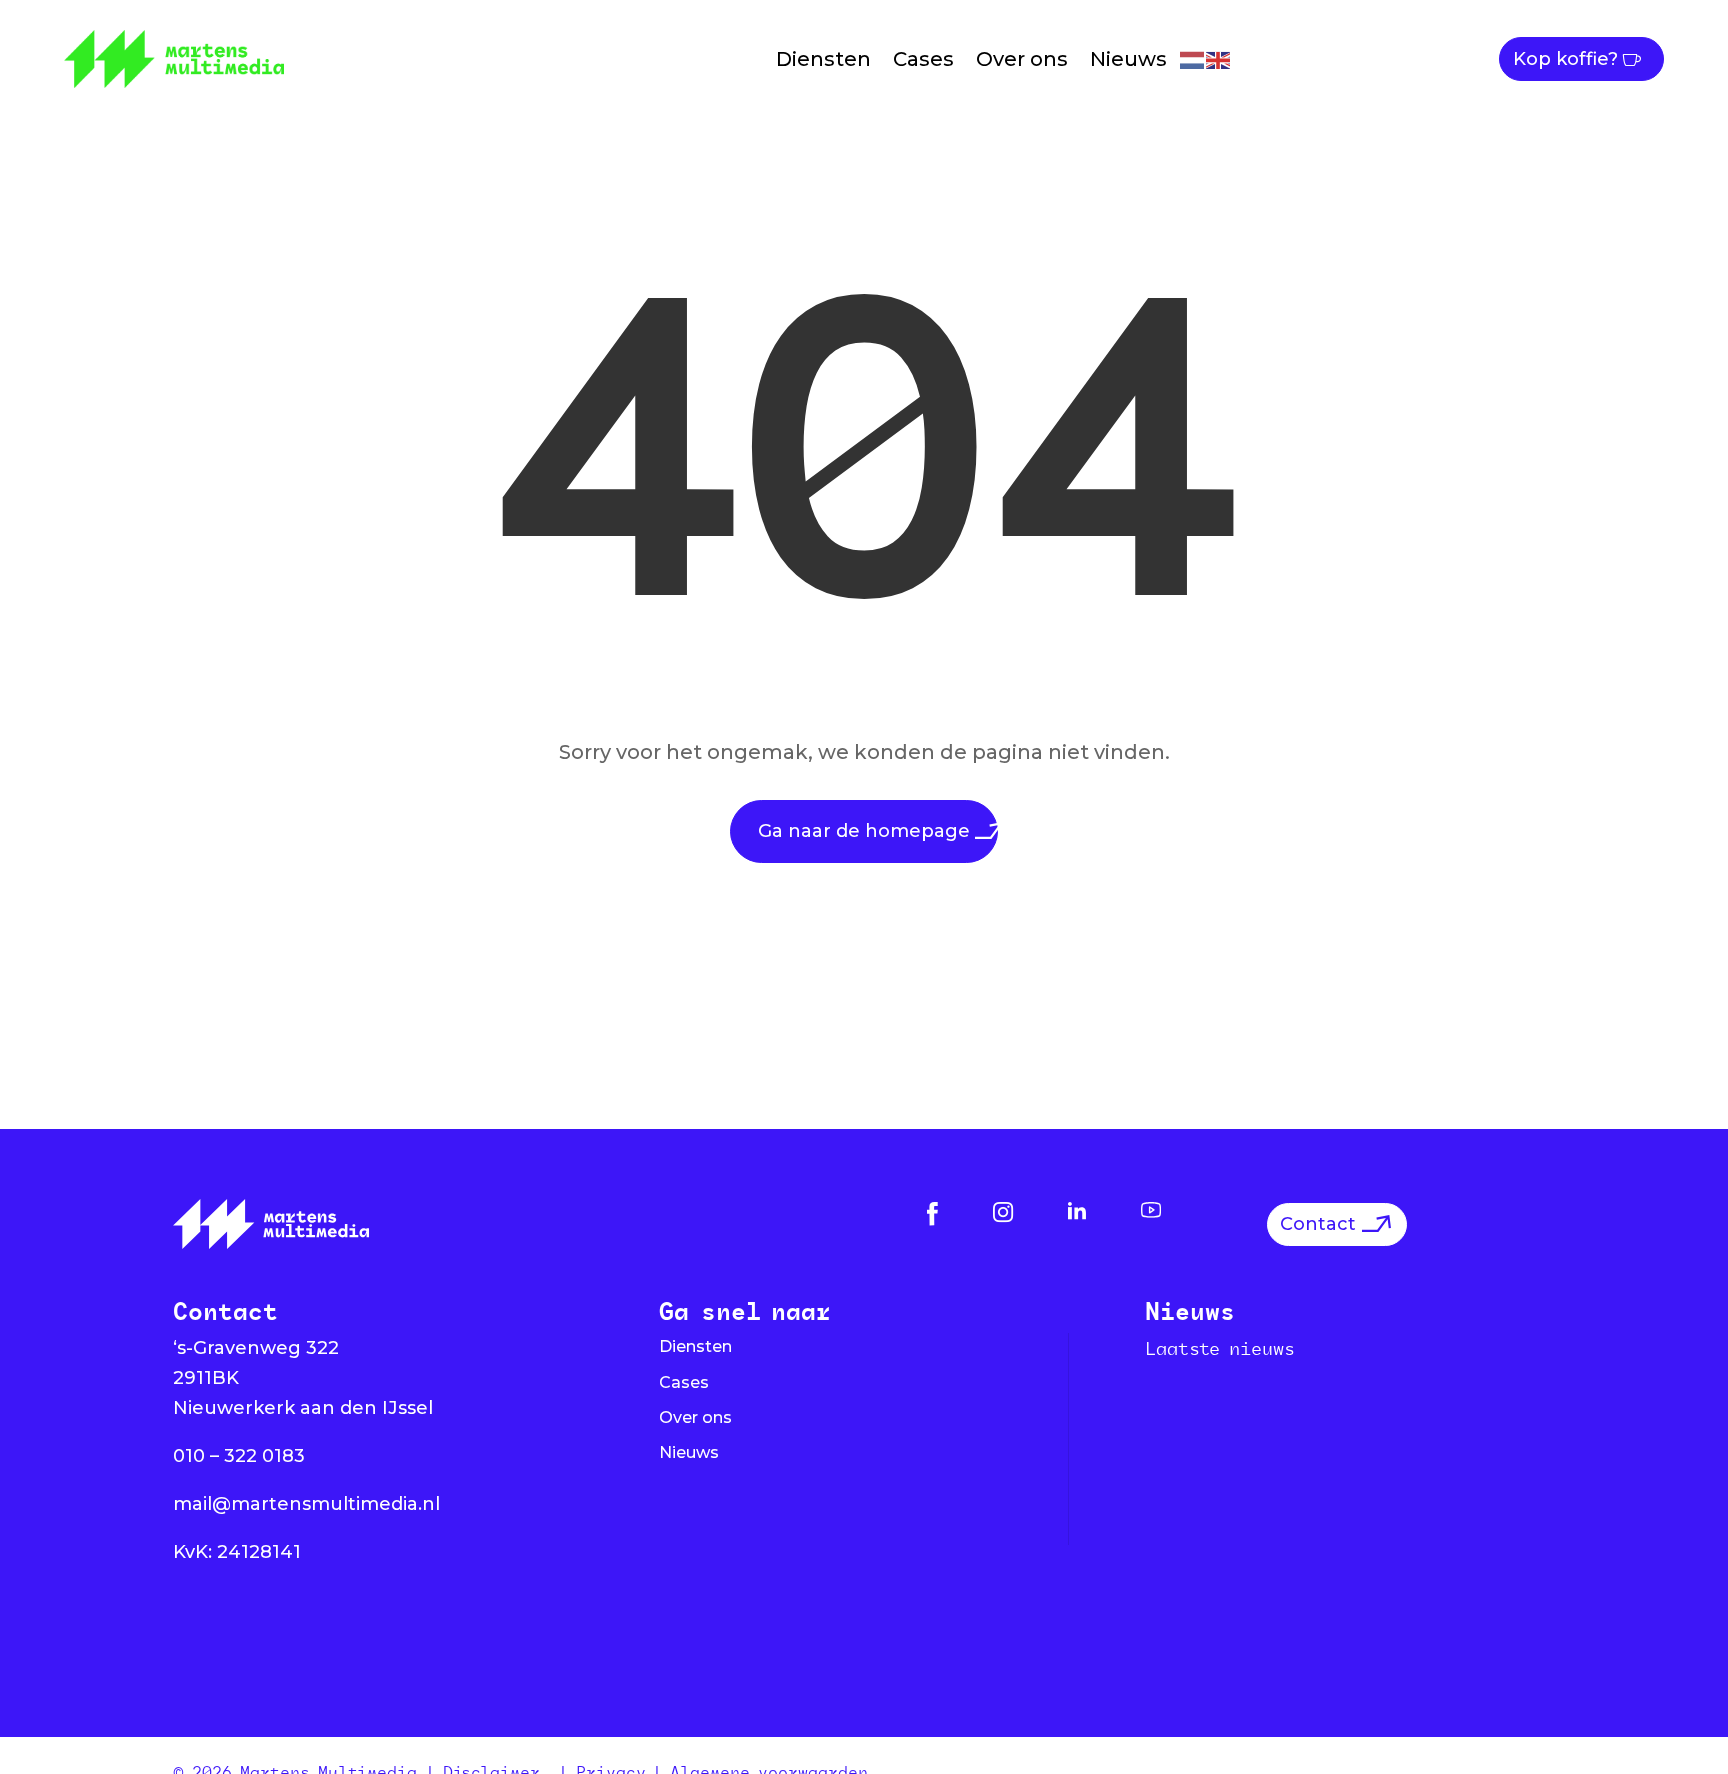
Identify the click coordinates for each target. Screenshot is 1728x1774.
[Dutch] (1193, 58)
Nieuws (1128, 59)
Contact (1318, 1224)
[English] (1219, 58)
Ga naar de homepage (864, 831)
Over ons (1022, 59)
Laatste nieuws (1220, 1348)
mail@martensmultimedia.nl (306, 1504)
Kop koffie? (1565, 59)
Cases (923, 59)
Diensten (823, 59)
